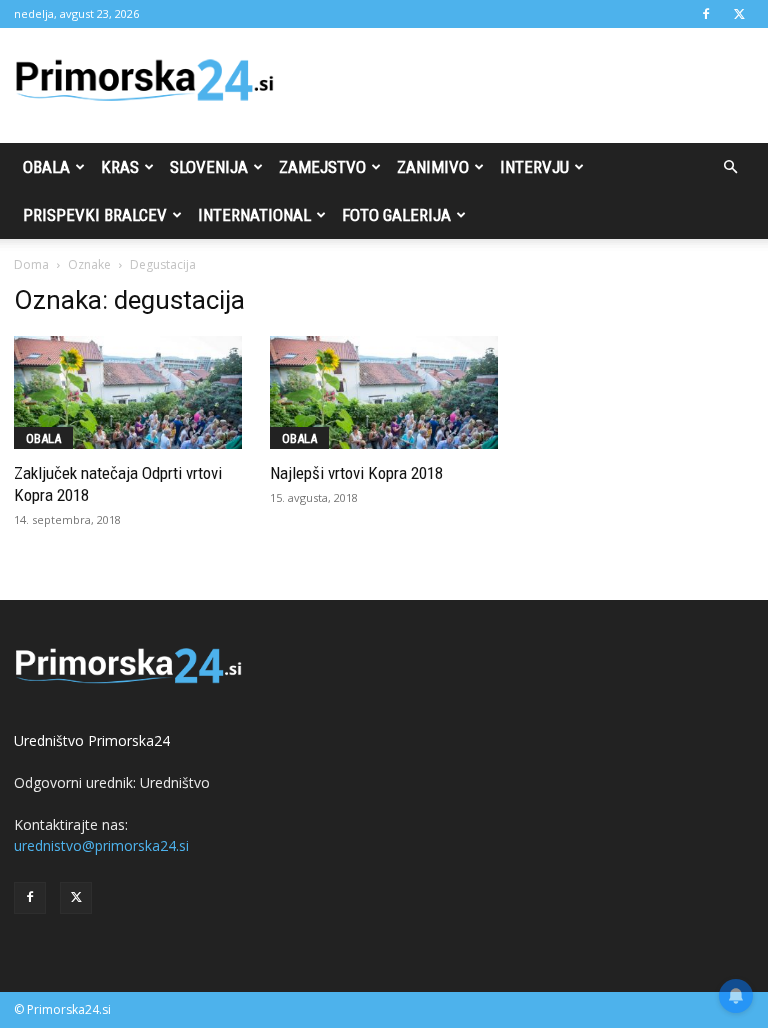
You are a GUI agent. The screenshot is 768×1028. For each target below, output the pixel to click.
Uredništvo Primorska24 (92, 740)
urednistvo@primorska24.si (101, 845)
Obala (46, 167)
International (254, 215)
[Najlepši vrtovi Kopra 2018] (384, 392)
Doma (31, 264)
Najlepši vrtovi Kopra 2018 (356, 473)
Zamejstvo (322, 167)
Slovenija (209, 167)
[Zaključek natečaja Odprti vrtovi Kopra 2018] (128, 392)
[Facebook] (706, 14)
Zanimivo (433, 167)
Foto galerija (396, 215)
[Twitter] (739, 14)
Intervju (534, 167)
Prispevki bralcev (95, 215)
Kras (120, 167)
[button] (730, 167)
